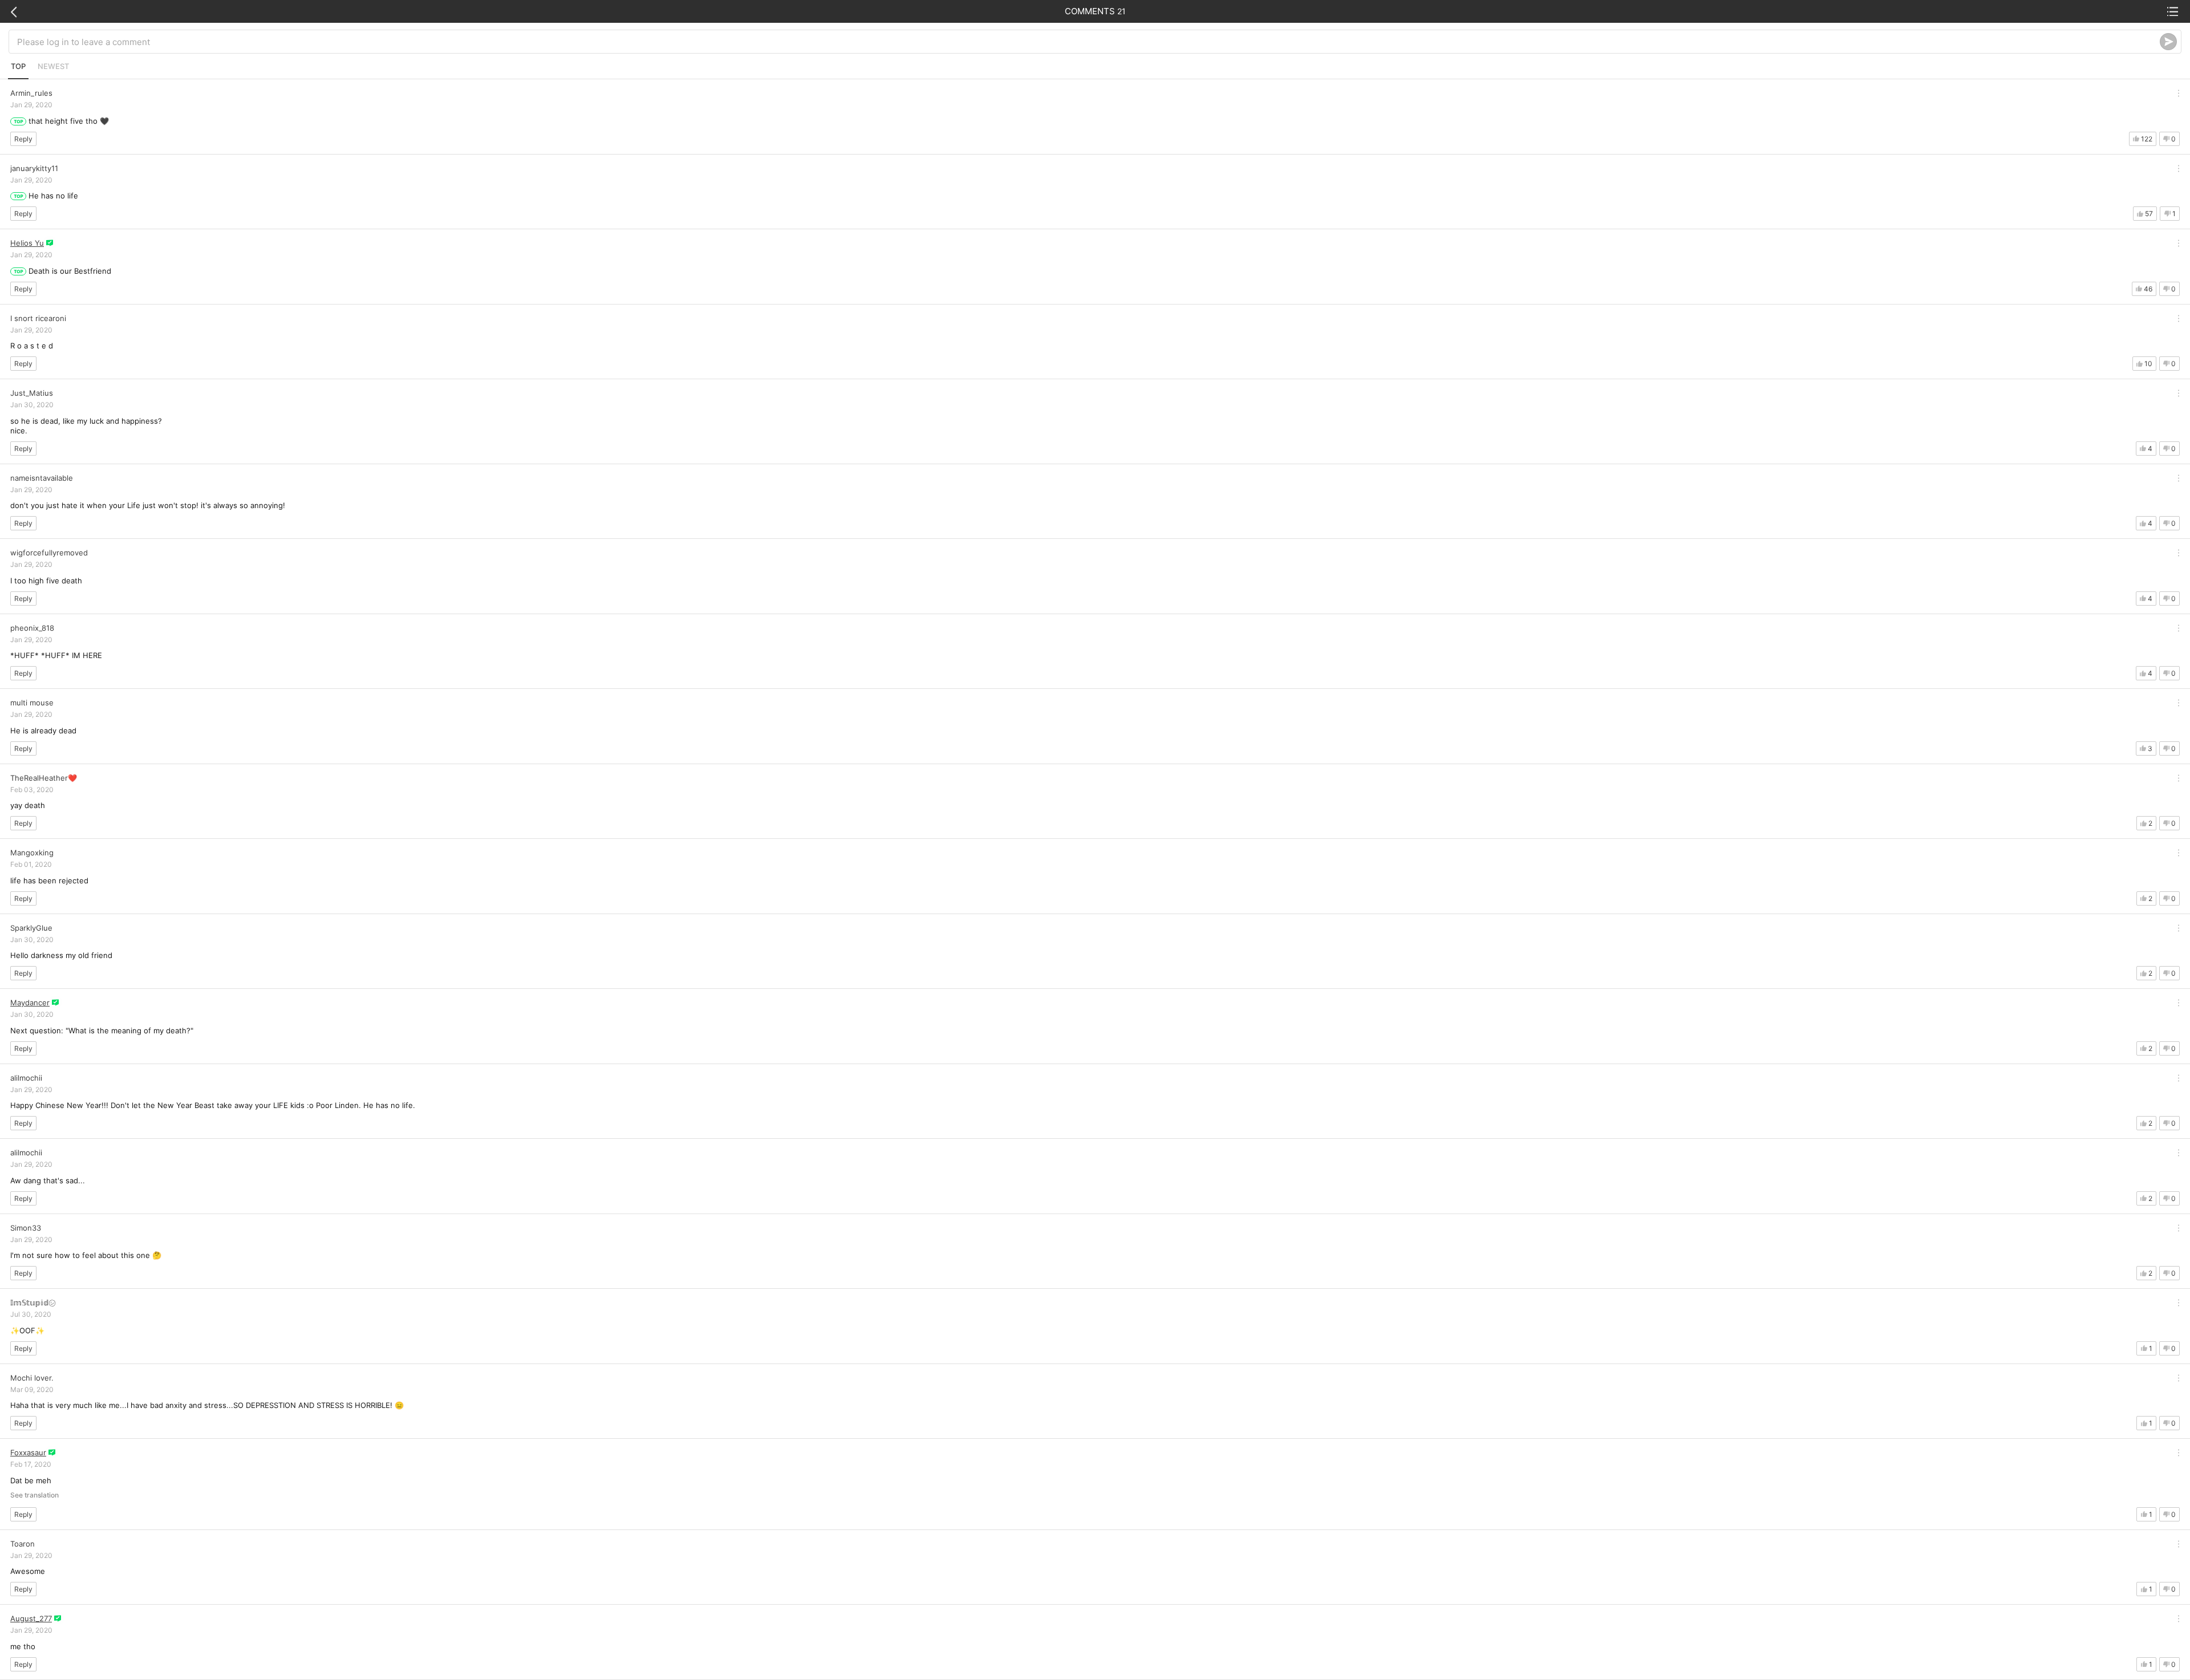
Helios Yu (27, 243)
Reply (23, 139)
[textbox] (1088, 42)
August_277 (31, 1618)
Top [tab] (18, 66)
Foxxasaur (28, 1452)
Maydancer (30, 1003)
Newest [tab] (53, 66)
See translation (35, 1495)
